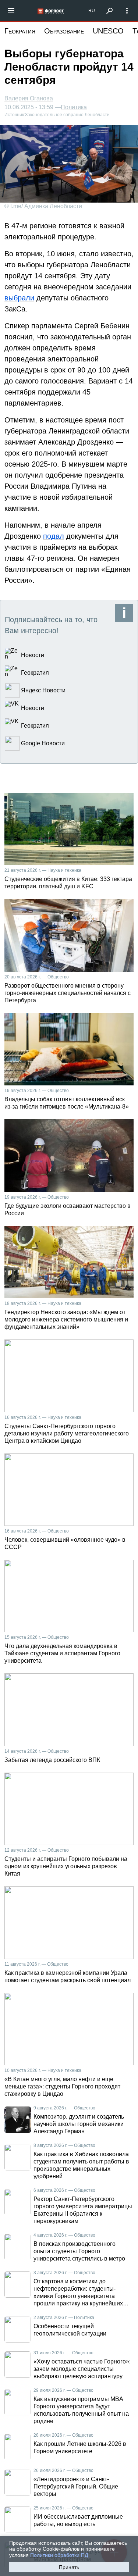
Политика (74, 107)
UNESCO (108, 31)
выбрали (19, 298)
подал (54, 536)
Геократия (20, 31)
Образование (64, 31)
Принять (69, 2567)
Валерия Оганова (29, 98)
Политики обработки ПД (59, 2555)
